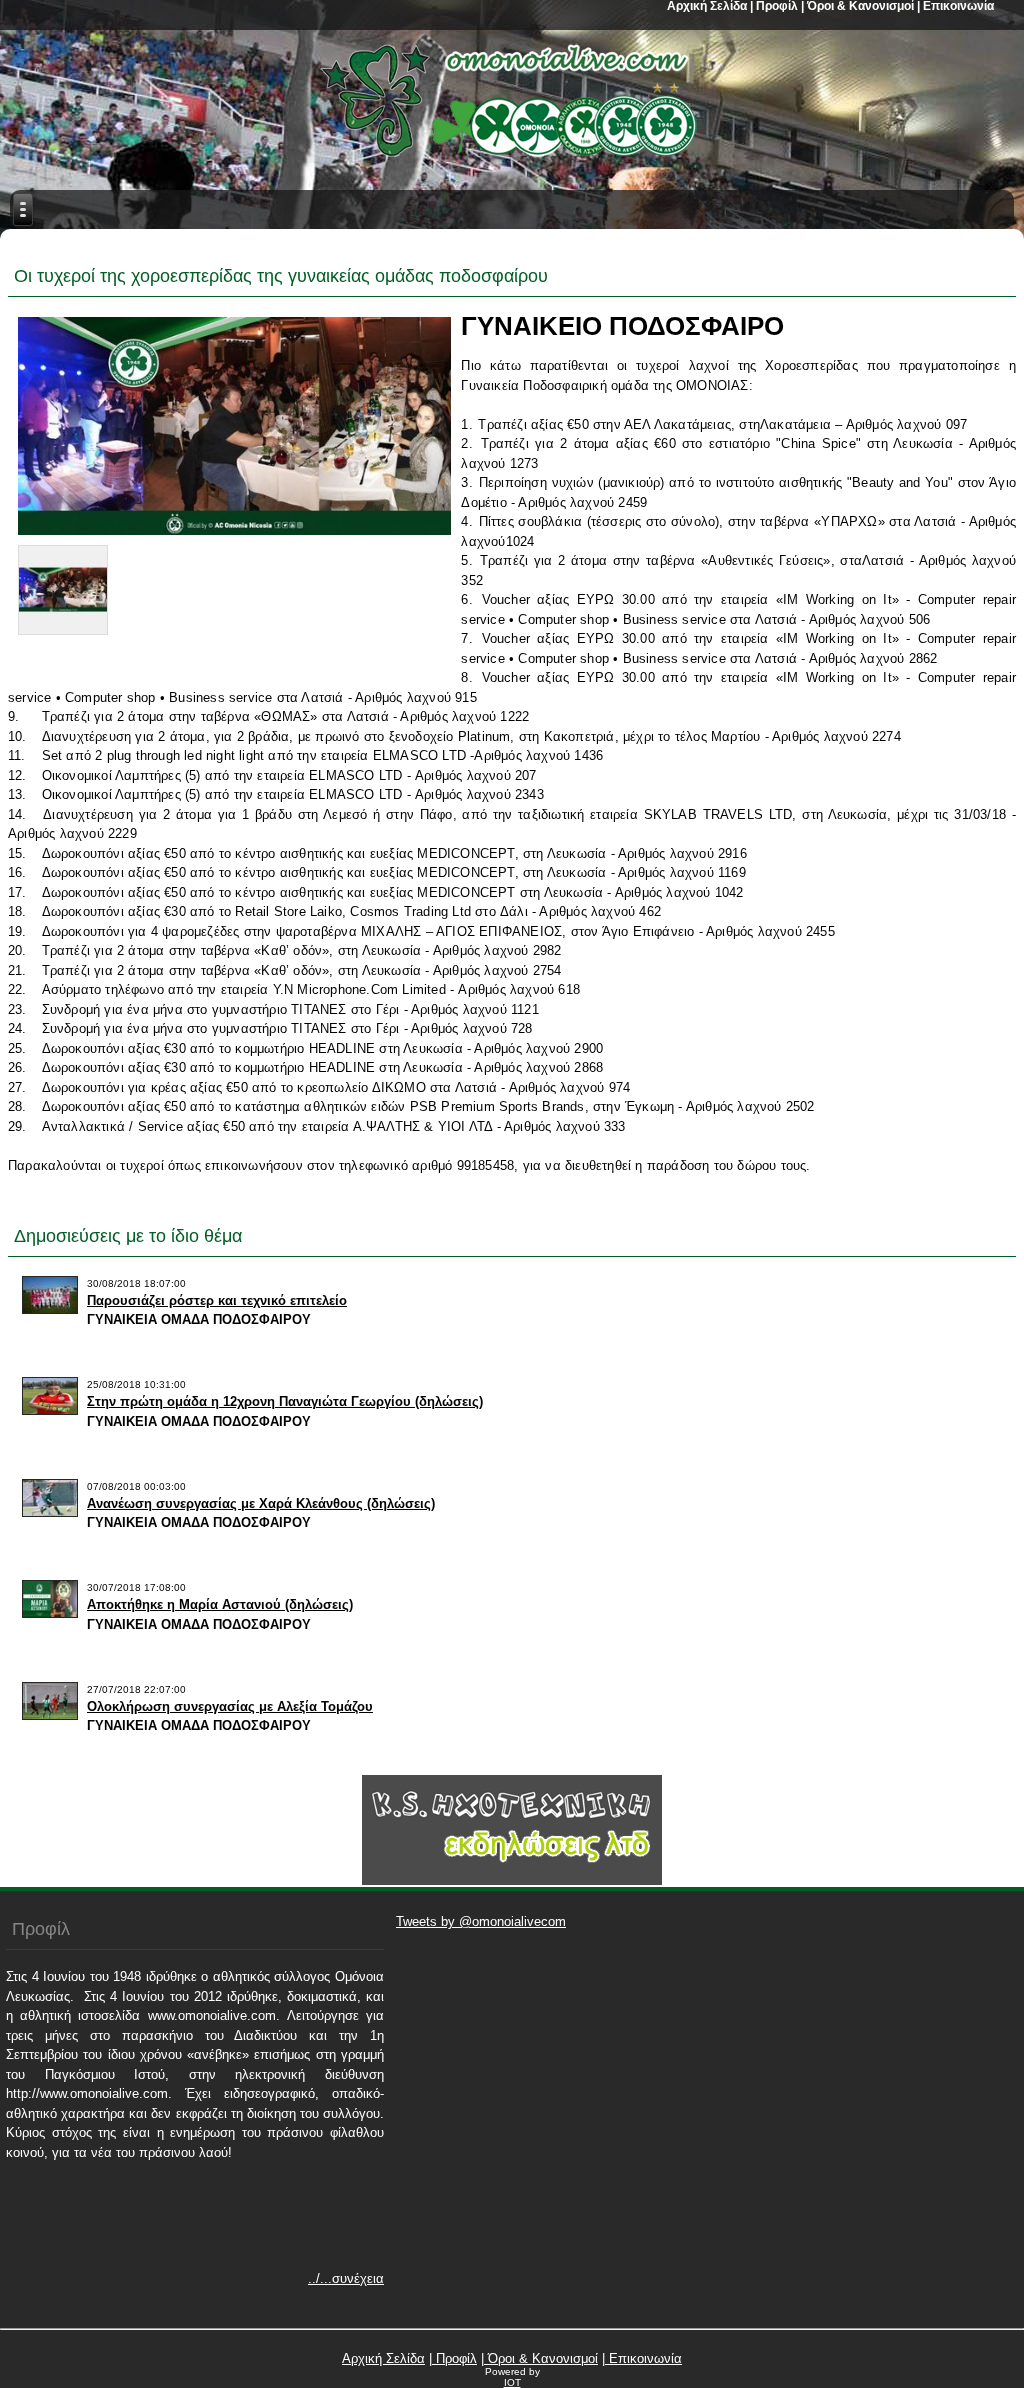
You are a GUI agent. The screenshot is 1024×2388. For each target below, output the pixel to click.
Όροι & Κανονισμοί (541, 2358)
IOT (512, 2382)
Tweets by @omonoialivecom (481, 1921)
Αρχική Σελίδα (383, 2358)
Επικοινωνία (643, 2358)
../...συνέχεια (346, 2278)
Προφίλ (454, 2358)
